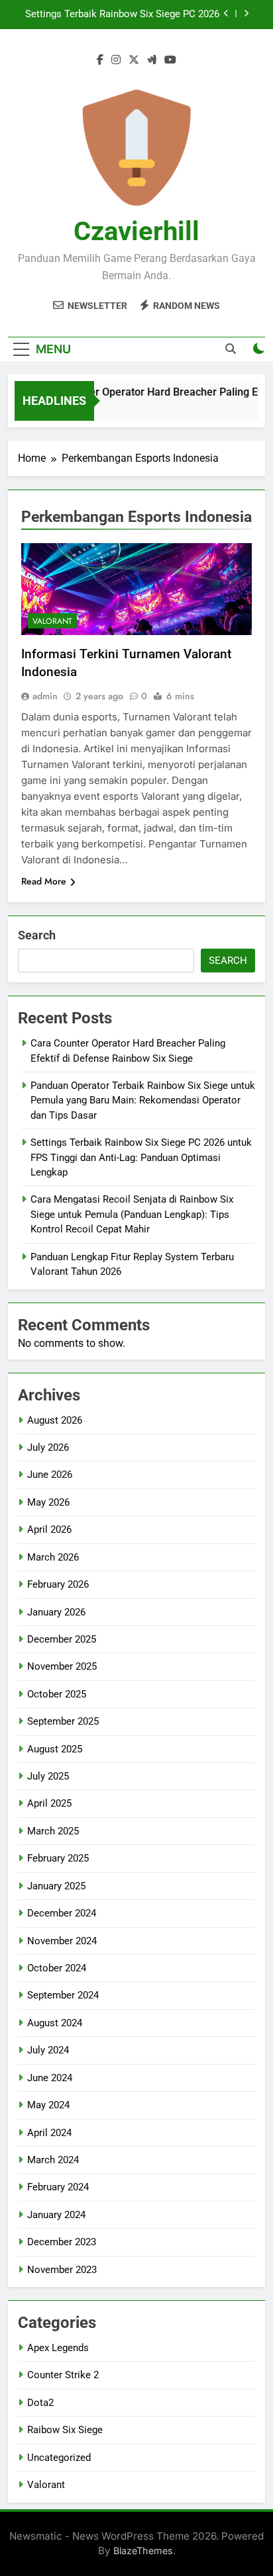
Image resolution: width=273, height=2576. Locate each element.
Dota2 (40, 2403)
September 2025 (63, 1721)
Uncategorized (59, 2458)
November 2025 (62, 1666)
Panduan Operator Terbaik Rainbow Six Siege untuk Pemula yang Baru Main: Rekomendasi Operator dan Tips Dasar (143, 1100)
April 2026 (49, 1529)
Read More (44, 881)
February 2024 (58, 2187)
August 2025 (55, 1749)
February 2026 (58, 1584)
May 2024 (48, 2105)
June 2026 (50, 1475)
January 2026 (56, 1612)
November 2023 (62, 2270)
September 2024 (63, 1995)
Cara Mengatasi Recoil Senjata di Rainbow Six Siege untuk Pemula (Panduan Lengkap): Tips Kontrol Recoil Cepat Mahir (132, 1214)
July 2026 (48, 1447)
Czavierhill (136, 231)
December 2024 (62, 1913)
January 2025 (56, 1886)
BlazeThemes (143, 2551)
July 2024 (48, 2050)
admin (45, 696)
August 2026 (55, 1420)
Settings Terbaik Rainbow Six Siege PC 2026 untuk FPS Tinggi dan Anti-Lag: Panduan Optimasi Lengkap (122, 15)
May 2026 (48, 1502)
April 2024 (49, 2133)
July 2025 (48, 1776)
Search (37, 935)
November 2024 (62, 1941)
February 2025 (58, 1858)
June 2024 (50, 2078)
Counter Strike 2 (63, 2375)
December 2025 (62, 1639)
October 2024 (57, 1968)
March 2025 (53, 1831)
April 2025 (49, 1803)
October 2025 (57, 1694)
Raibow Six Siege (65, 2430)
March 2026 (53, 1557)
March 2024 (53, 2160)
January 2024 (56, 2215)
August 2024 (55, 2023)
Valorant (52, 621)
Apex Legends (58, 2348)
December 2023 (62, 2242)
